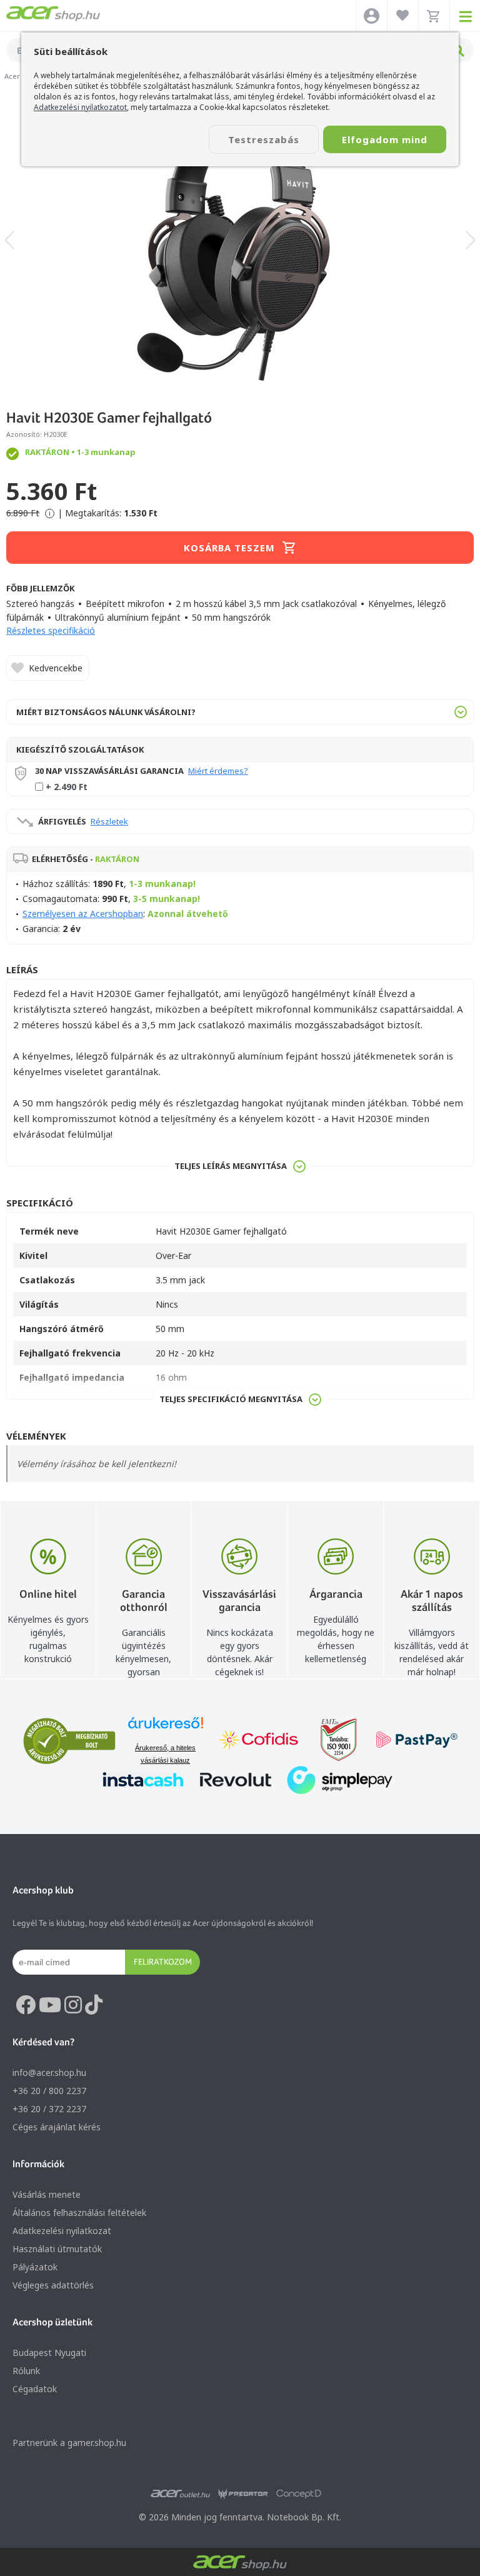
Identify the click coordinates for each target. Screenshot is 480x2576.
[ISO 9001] (331, 1741)
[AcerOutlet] (180, 2494)
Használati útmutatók (57, 2249)
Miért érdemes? (218, 771)
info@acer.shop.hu (49, 2072)
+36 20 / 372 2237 (49, 2109)
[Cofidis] (259, 1741)
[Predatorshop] (243, 2494)
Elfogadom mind (385, 139)
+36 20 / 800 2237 (49, 2091)
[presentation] (9, 240)
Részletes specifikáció (51, 630)
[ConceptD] (299, 2494)
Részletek (109, 821)
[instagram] (73, 2005)
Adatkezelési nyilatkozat (62, 2231)
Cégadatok (35, 2389)
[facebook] (26, 2005)
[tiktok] (94, 2005)
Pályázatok (35, 2267)
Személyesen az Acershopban (83, 914)
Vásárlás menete (47, 2194)
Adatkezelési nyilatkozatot (80, 107)
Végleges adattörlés (53, 2285)
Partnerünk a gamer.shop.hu (69, 2443)
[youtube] (50, 2005)
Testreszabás (264, 139)
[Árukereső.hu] (166, 1729)
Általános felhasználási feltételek (79, 2213)
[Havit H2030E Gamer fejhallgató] (240, 240)
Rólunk (26, 2371)
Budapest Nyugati (49, 2353)
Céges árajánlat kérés (57, 2127)
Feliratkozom (163, 1962)
